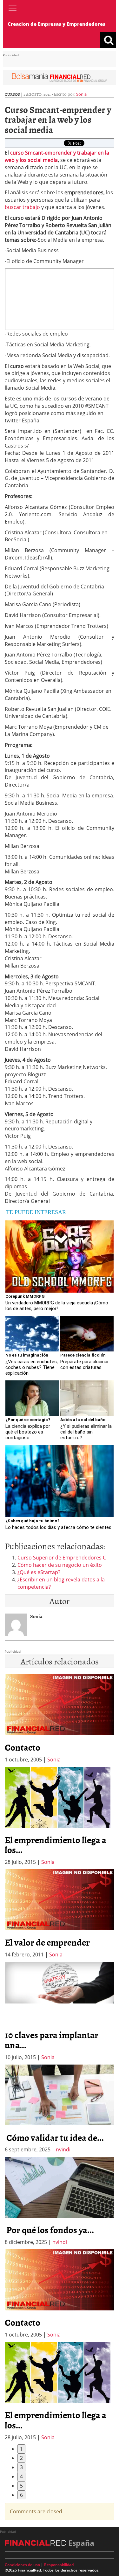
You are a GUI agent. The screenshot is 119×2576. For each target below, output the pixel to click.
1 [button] (21, 2449)
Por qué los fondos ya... (49, 2230)
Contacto (23, 1747)
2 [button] (21, 2458)
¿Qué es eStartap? (39, 1572)
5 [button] (21, 2486)
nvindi (63, 2149)
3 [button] (21, 2467)
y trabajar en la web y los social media (57, 156)
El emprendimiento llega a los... (56, 1845)
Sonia (81, 94)
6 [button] (21, 2495)
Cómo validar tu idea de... (54, 2137)
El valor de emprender (47, 1942)
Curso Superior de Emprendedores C (62, 1558)
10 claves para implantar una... (52, 2040)
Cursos (12, 94)
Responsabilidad (59, 2565)
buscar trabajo (22, 207)
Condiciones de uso (22, 2565)
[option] (60, 1816)
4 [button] (21, 2476)
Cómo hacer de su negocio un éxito (60, 1565)
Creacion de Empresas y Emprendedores (56, 24)
